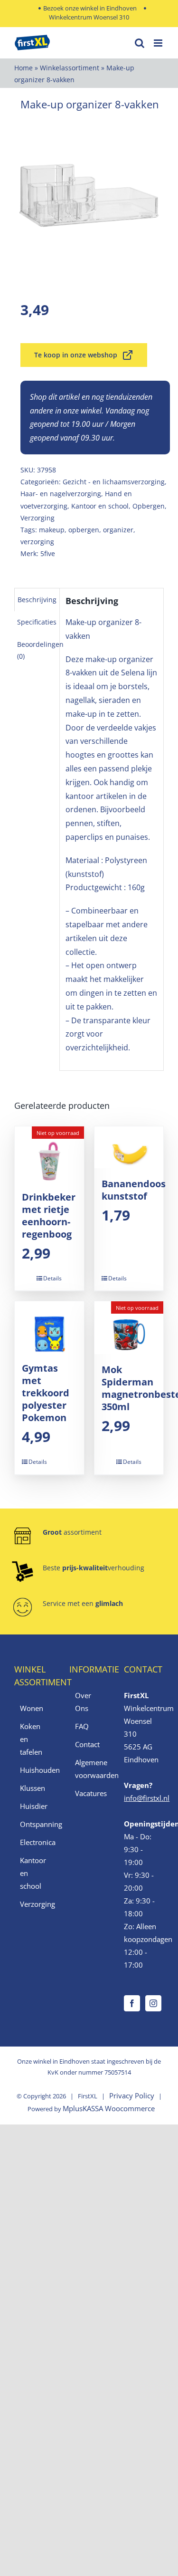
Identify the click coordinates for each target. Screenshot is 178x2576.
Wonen (32, 1708)
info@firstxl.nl (147, 1798)
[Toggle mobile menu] (159, 43)
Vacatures (90, 1793)
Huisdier (34, 1806)
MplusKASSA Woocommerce (109, 2108)
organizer (118, 530)
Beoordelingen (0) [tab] (40, 650)
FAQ (82, 1726)
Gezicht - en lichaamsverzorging (114, 482)
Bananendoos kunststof (134, 1190)
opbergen (84, 530)
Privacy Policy (132, 2095)
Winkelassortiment (70, 68)
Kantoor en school (100, 506)
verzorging (37, 542)
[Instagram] (153, 2003)
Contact (87, 1744)
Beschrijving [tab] (37, 600)
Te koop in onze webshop (76, 355)
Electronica (35, 1842)
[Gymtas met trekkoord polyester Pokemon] (49, 1327)
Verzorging (37, 518)
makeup (52, 530)
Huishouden (35, 1770)
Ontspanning (35, 1824)
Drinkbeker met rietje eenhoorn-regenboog (49, 1216)
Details (52, 1278)
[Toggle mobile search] (140, 43)
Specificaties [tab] (37, 622)
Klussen (33, 1788)
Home (23, 68)
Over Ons (83, 1702)
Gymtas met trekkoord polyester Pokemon (46, 1393)
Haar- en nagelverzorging (61, 494)
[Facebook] (132, 2003)
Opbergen (149, 506)
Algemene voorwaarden (90, 1769)
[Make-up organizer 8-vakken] (89, 196)
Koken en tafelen (31, 1739)
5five (48, 553)
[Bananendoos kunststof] (129, 1147)
